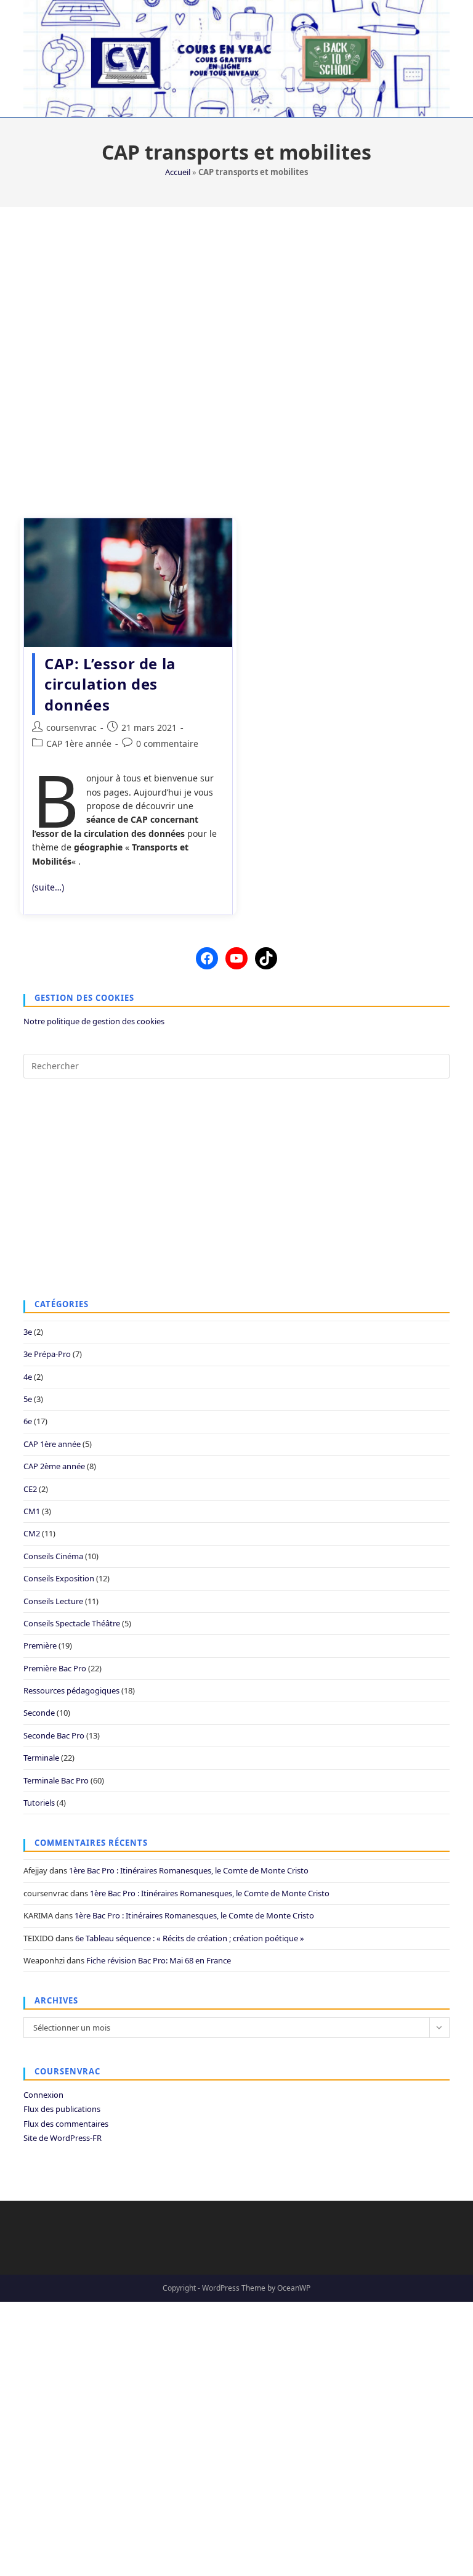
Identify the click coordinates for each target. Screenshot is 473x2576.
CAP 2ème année (54, 1466)
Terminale (41, 1758)
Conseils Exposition (59, 1578)
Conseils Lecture (53, 1601)
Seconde (39, 1713)
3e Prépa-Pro (47, 1354)
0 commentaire (167, 744)
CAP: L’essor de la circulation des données (110, 684)
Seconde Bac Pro (54, 1735)
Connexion (43, 2095)
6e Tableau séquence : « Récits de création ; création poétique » (190, 1938)
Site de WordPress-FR (63, 2138)
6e (28, 1421)
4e (28, 1377)
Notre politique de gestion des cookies (94, 1021)
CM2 (32, 1533)
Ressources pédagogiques (71, 1690)
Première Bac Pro (55, 1668)
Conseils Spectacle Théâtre (72, 1623)
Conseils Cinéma (53, 1556)
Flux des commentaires (66, 2124)
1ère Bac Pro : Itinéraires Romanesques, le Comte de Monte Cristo (189, 1870)
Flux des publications (62, 2109)
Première (40, 1645)
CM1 (32, 1511)
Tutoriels (39, 1803)
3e (28, 1332)
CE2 (30, 1489)
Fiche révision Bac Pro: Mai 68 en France (159, 1960)
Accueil (178, 172)
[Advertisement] (236, 355)
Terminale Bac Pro (56, 1780)
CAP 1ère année (79, 744)
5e (28, 1399)
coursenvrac (71, 728)
